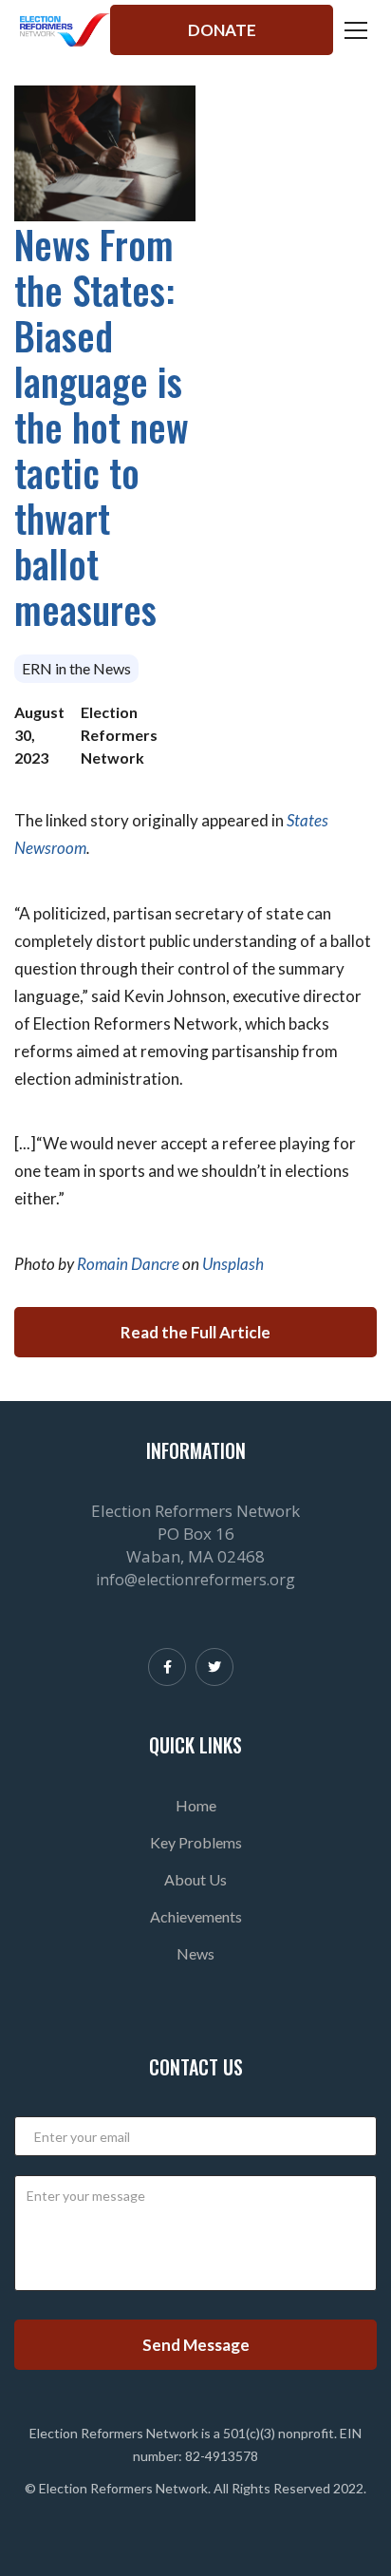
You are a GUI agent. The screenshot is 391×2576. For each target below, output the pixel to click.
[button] (352, 30)
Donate (222, 30)
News (195, 1953)
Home (196, 1805)
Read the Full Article (195, 1332)
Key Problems (196, 1842)
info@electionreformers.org (195, 1580)
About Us (195, 1879)
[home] (65, 30)
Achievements (196, 1916)
